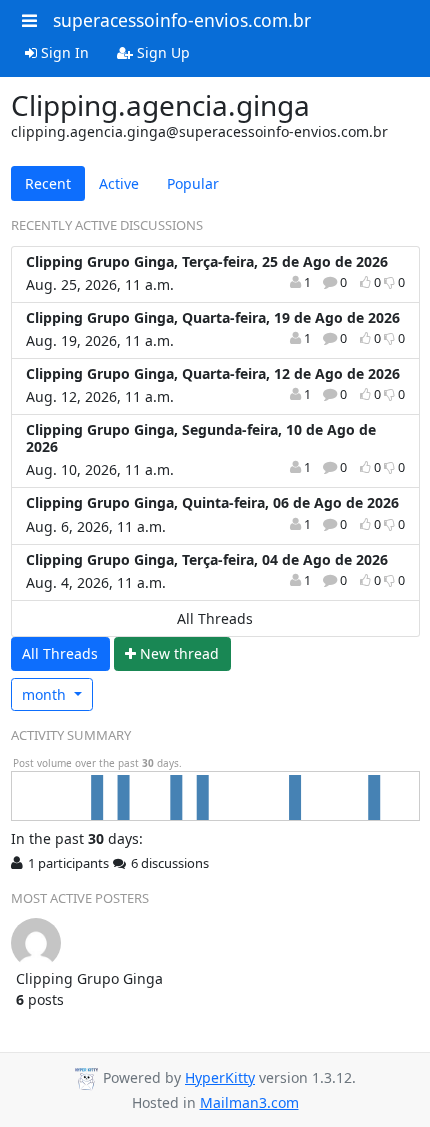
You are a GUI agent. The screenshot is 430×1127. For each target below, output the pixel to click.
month (46, 694)
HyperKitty (220, 1077)
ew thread (179, 653)
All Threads (215, 618)
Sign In (63, 52)
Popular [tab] (193, 183)
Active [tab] (119, 183)
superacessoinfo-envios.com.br (182, 20)
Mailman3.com (249, 1102)
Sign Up (161, 52)
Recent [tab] (48, 183)
